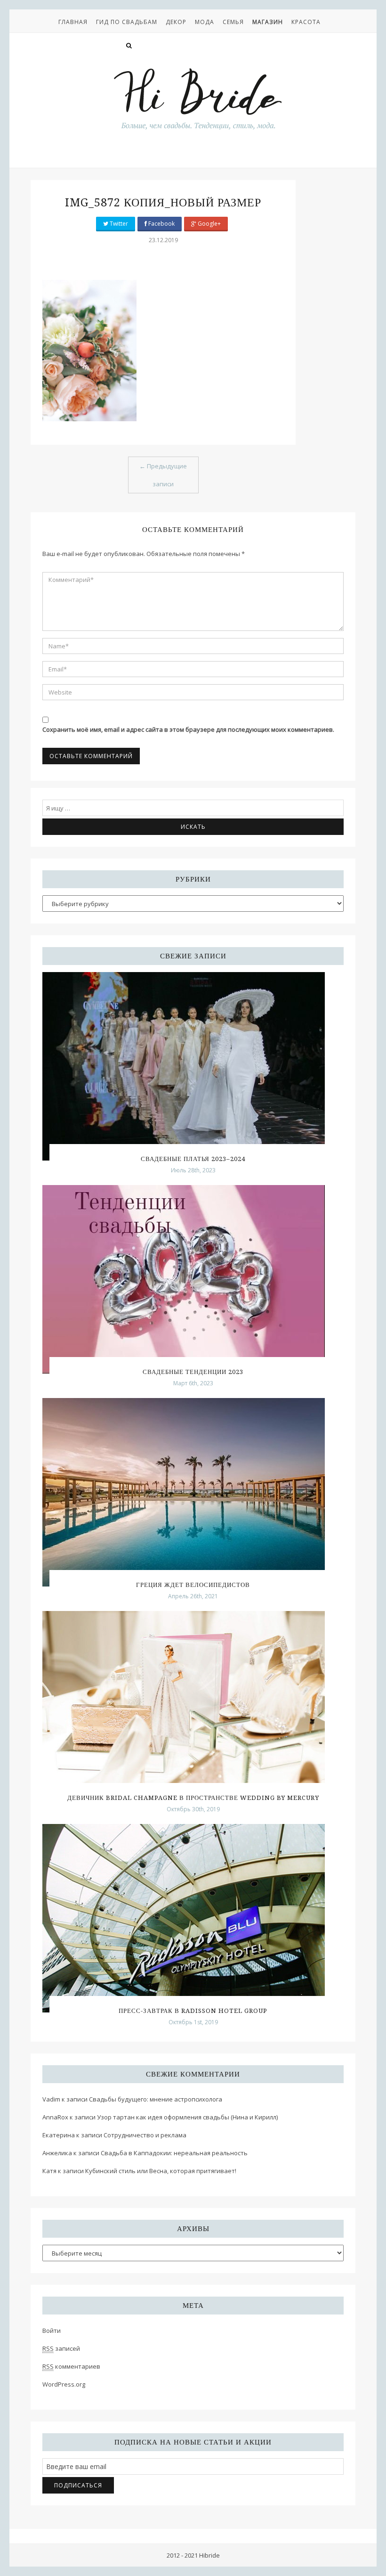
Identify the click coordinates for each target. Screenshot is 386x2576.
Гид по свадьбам (127, 22)
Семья (233, 22)
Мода (205, 22)
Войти (52, 2331)
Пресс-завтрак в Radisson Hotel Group (193, 2011)
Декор (176, 22)
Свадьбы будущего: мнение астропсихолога (156, 2099)
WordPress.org (64, 2384)
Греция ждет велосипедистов (193, 1585)
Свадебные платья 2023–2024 (193, 1159)
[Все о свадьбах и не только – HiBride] (198, 98)
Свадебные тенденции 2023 (193, 1372)
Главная (73, 22)
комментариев (71, 2366)
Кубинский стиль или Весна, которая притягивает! (161, 2171)
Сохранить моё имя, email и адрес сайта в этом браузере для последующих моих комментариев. (188, 729)
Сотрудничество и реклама (145, 2135)
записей (61, 2348)
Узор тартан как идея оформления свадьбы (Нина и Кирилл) (187, 2117)
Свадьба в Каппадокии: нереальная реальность (174, 2153)
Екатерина (59, 2135)
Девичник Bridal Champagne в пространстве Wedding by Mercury (193, 1798)
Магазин (268, 22)
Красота (306, 22)
